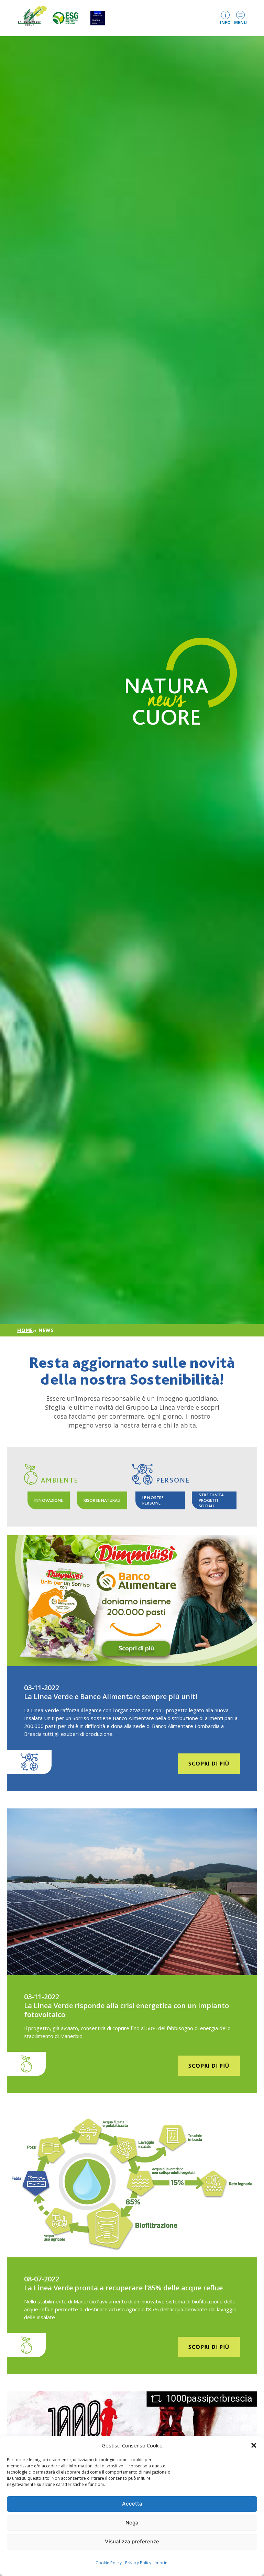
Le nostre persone (153, 1500)
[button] (254, 2445)
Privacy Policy (138, 2563)
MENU (240, 22)
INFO (225, 22)
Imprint (162, 2563)
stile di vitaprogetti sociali (211, 1500)
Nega (132, 2523)
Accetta (132, 2504)
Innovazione (49, 1500)
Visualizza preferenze (132, 2541)
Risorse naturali (102, 1500)
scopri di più (209, 1764)
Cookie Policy (109, 2563)
